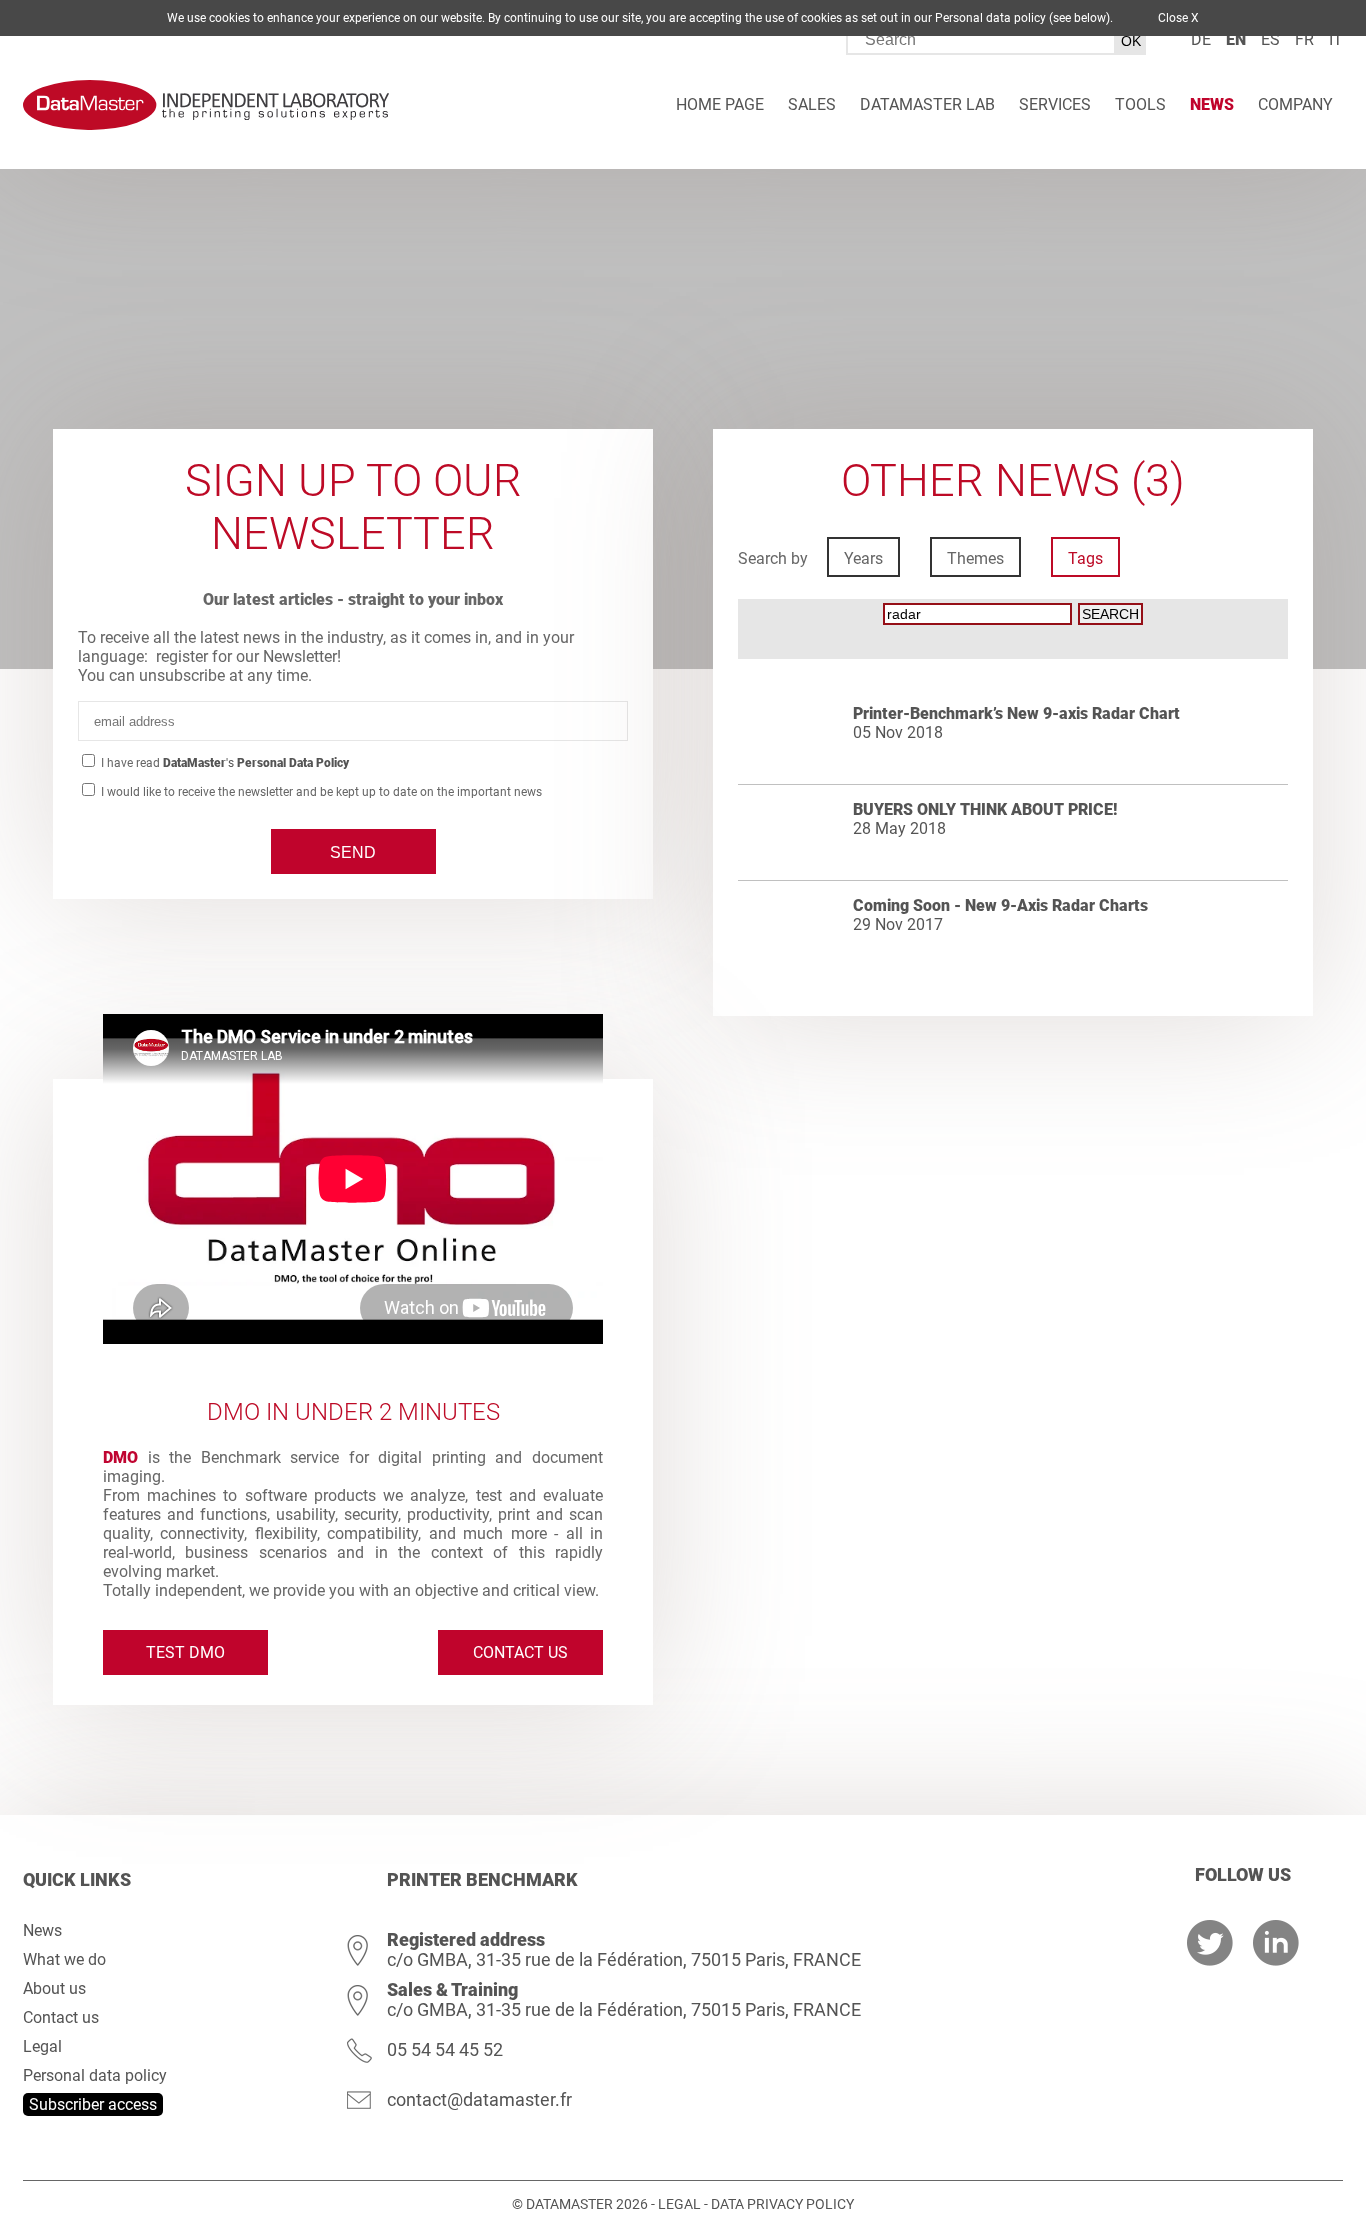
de (1201, 39)
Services (1055, 104)
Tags (1085, 558)
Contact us (520, 1652)
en (1236, 39)
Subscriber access (93, 2104)
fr (1304, 39)
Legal (42, 2046)
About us (54, 1988)
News (1212, 104)
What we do (64, 1959)
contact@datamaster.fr (479, 2099)
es (1270, 39)
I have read (223, 763)
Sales (812, 104)
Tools (1140, 104)
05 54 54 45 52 (445, 2049)
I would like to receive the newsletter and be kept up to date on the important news (320, 792)
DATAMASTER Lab (927, 104)
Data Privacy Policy (782, 2204)
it (1336, 39)
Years (863, 558)
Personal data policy (95, 2075)
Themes (975, 558)
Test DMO (185, 1652)
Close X (1178, 18)
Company (1295, 104)
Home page (720, 104)
